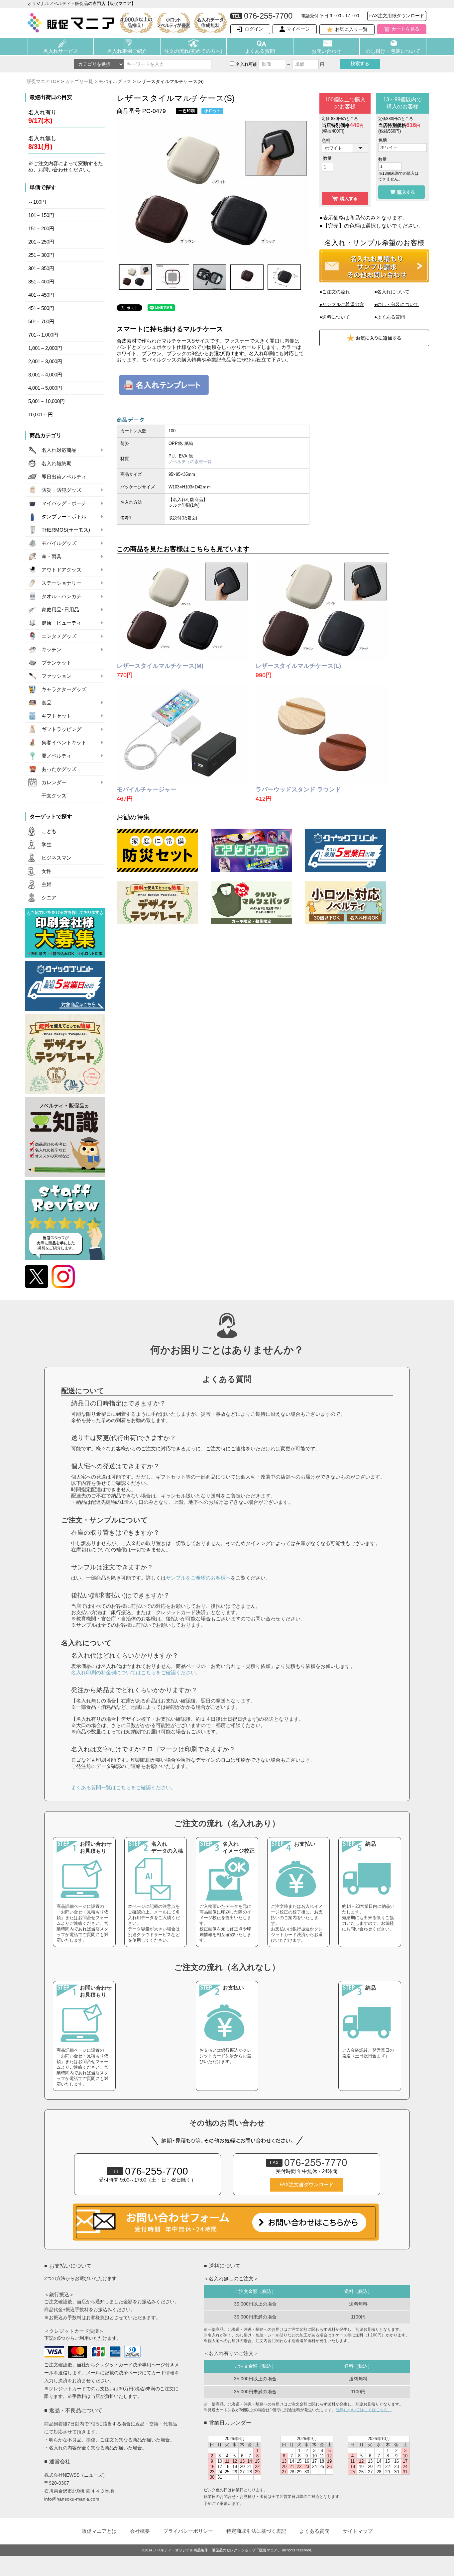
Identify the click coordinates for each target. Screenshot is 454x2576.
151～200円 (41, 229)
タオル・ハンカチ (61, 596)
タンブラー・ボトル (64, 517)
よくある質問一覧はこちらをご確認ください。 (123, 1787)
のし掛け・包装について (393, 51)
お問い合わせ (326, 51)
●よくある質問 (390, 317)
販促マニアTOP (43, 81)
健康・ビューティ (61, 623)
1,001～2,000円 (45, 348)
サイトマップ (358, 2531)
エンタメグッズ (59, 636)
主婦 (47, 884)
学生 (47, 845)
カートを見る (405, 29)
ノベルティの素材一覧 (190, 462)
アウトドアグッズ (61, 570)
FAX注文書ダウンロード (307, 2185)
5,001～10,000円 (47, 401)
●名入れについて (392, 292)
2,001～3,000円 (45, 361)
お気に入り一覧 (351, 29)
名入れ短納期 (57, 464)
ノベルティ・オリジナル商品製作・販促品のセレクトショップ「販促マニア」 (217, 2550)
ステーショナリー (61, 583)
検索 (360, 63)
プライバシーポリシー (188, 2531)
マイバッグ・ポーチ (64, 503)
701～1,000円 (43, 335)
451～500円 (41, 308)
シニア (49, 898)
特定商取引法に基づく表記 (256, 2531)
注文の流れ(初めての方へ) (193, 51)
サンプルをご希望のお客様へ (198, 1578)
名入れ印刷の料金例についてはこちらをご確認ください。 (136, 1672)
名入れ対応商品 (59, 450)
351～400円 (41, 282)
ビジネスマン (57, 858)
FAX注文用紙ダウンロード (397, 16)
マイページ (298, 29)
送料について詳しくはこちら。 (364, 2410)
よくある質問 (260, 51)
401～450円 (41, 295)
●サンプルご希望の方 (342, 304)
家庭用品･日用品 (60, 610)
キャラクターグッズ (64, 689)
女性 (47, 871)
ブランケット (57, 663)
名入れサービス (61, 51)
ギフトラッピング (61, 729)
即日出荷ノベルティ (64, 477)
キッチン (52, 650)
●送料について (335, 317)
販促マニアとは (99, 2531)
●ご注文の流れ (335, 292)
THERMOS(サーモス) (66, 530)
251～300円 (41, 255)
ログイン (254, 29)
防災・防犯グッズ (61, 490)
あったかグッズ (59, 769)
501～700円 (41, 322)
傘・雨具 (52, 557)
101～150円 (41, 215)
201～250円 (41, 242)
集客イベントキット (64, 743)
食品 (47, 703)
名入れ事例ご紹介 (127, 51)
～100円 (37, 202)
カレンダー (54, 782)
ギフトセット (57, 716)
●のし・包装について (397, 304)
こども (49, 831)
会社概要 (140, 2531)
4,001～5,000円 (45, 388)
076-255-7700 (149, 2171)
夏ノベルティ (57, 756)
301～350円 (41, 268)
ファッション (57, 676)
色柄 (326, 140)
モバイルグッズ (115, 81)
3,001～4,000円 (45, 375)
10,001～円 (41, 415)
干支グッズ (54, 796)
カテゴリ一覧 (79, 81)
